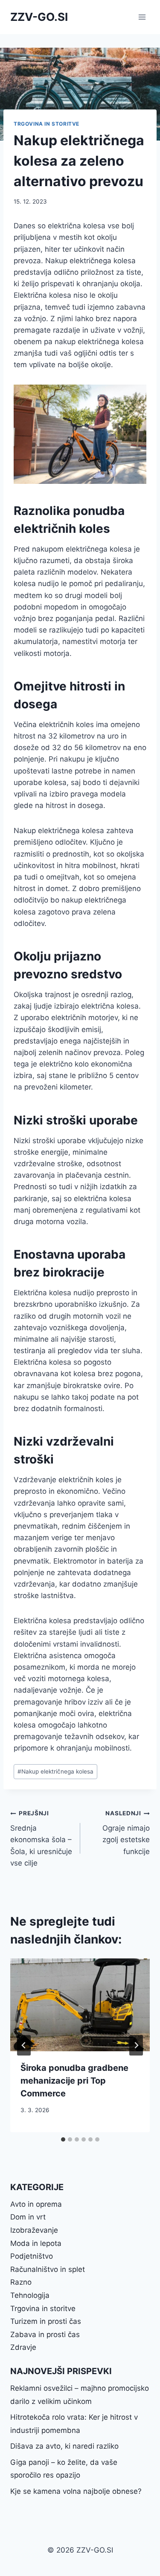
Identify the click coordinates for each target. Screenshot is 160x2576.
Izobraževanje (34, 2230)
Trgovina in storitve (47, 124)
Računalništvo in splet (48, 2269)
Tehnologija (30, 2295)
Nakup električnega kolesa (55, 1771)
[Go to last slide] (24, 2045)
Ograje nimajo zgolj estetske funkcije (126, 1833)
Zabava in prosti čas (45, 2334)
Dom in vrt (28, 2217)
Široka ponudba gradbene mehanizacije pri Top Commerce (74, 2081)
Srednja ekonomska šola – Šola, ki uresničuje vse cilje (41, 1838)
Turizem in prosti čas (46, 2321)
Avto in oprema (36, 2204)
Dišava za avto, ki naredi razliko (64, 2446)
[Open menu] (142, 17)
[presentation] (80, 2005)
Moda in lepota (36, 2243)
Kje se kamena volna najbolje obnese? (76, 2491)
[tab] (63, 2139)
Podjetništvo (32, 2256)
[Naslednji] (136, 2045)
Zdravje (23, 2347)
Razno (21, 2282)
